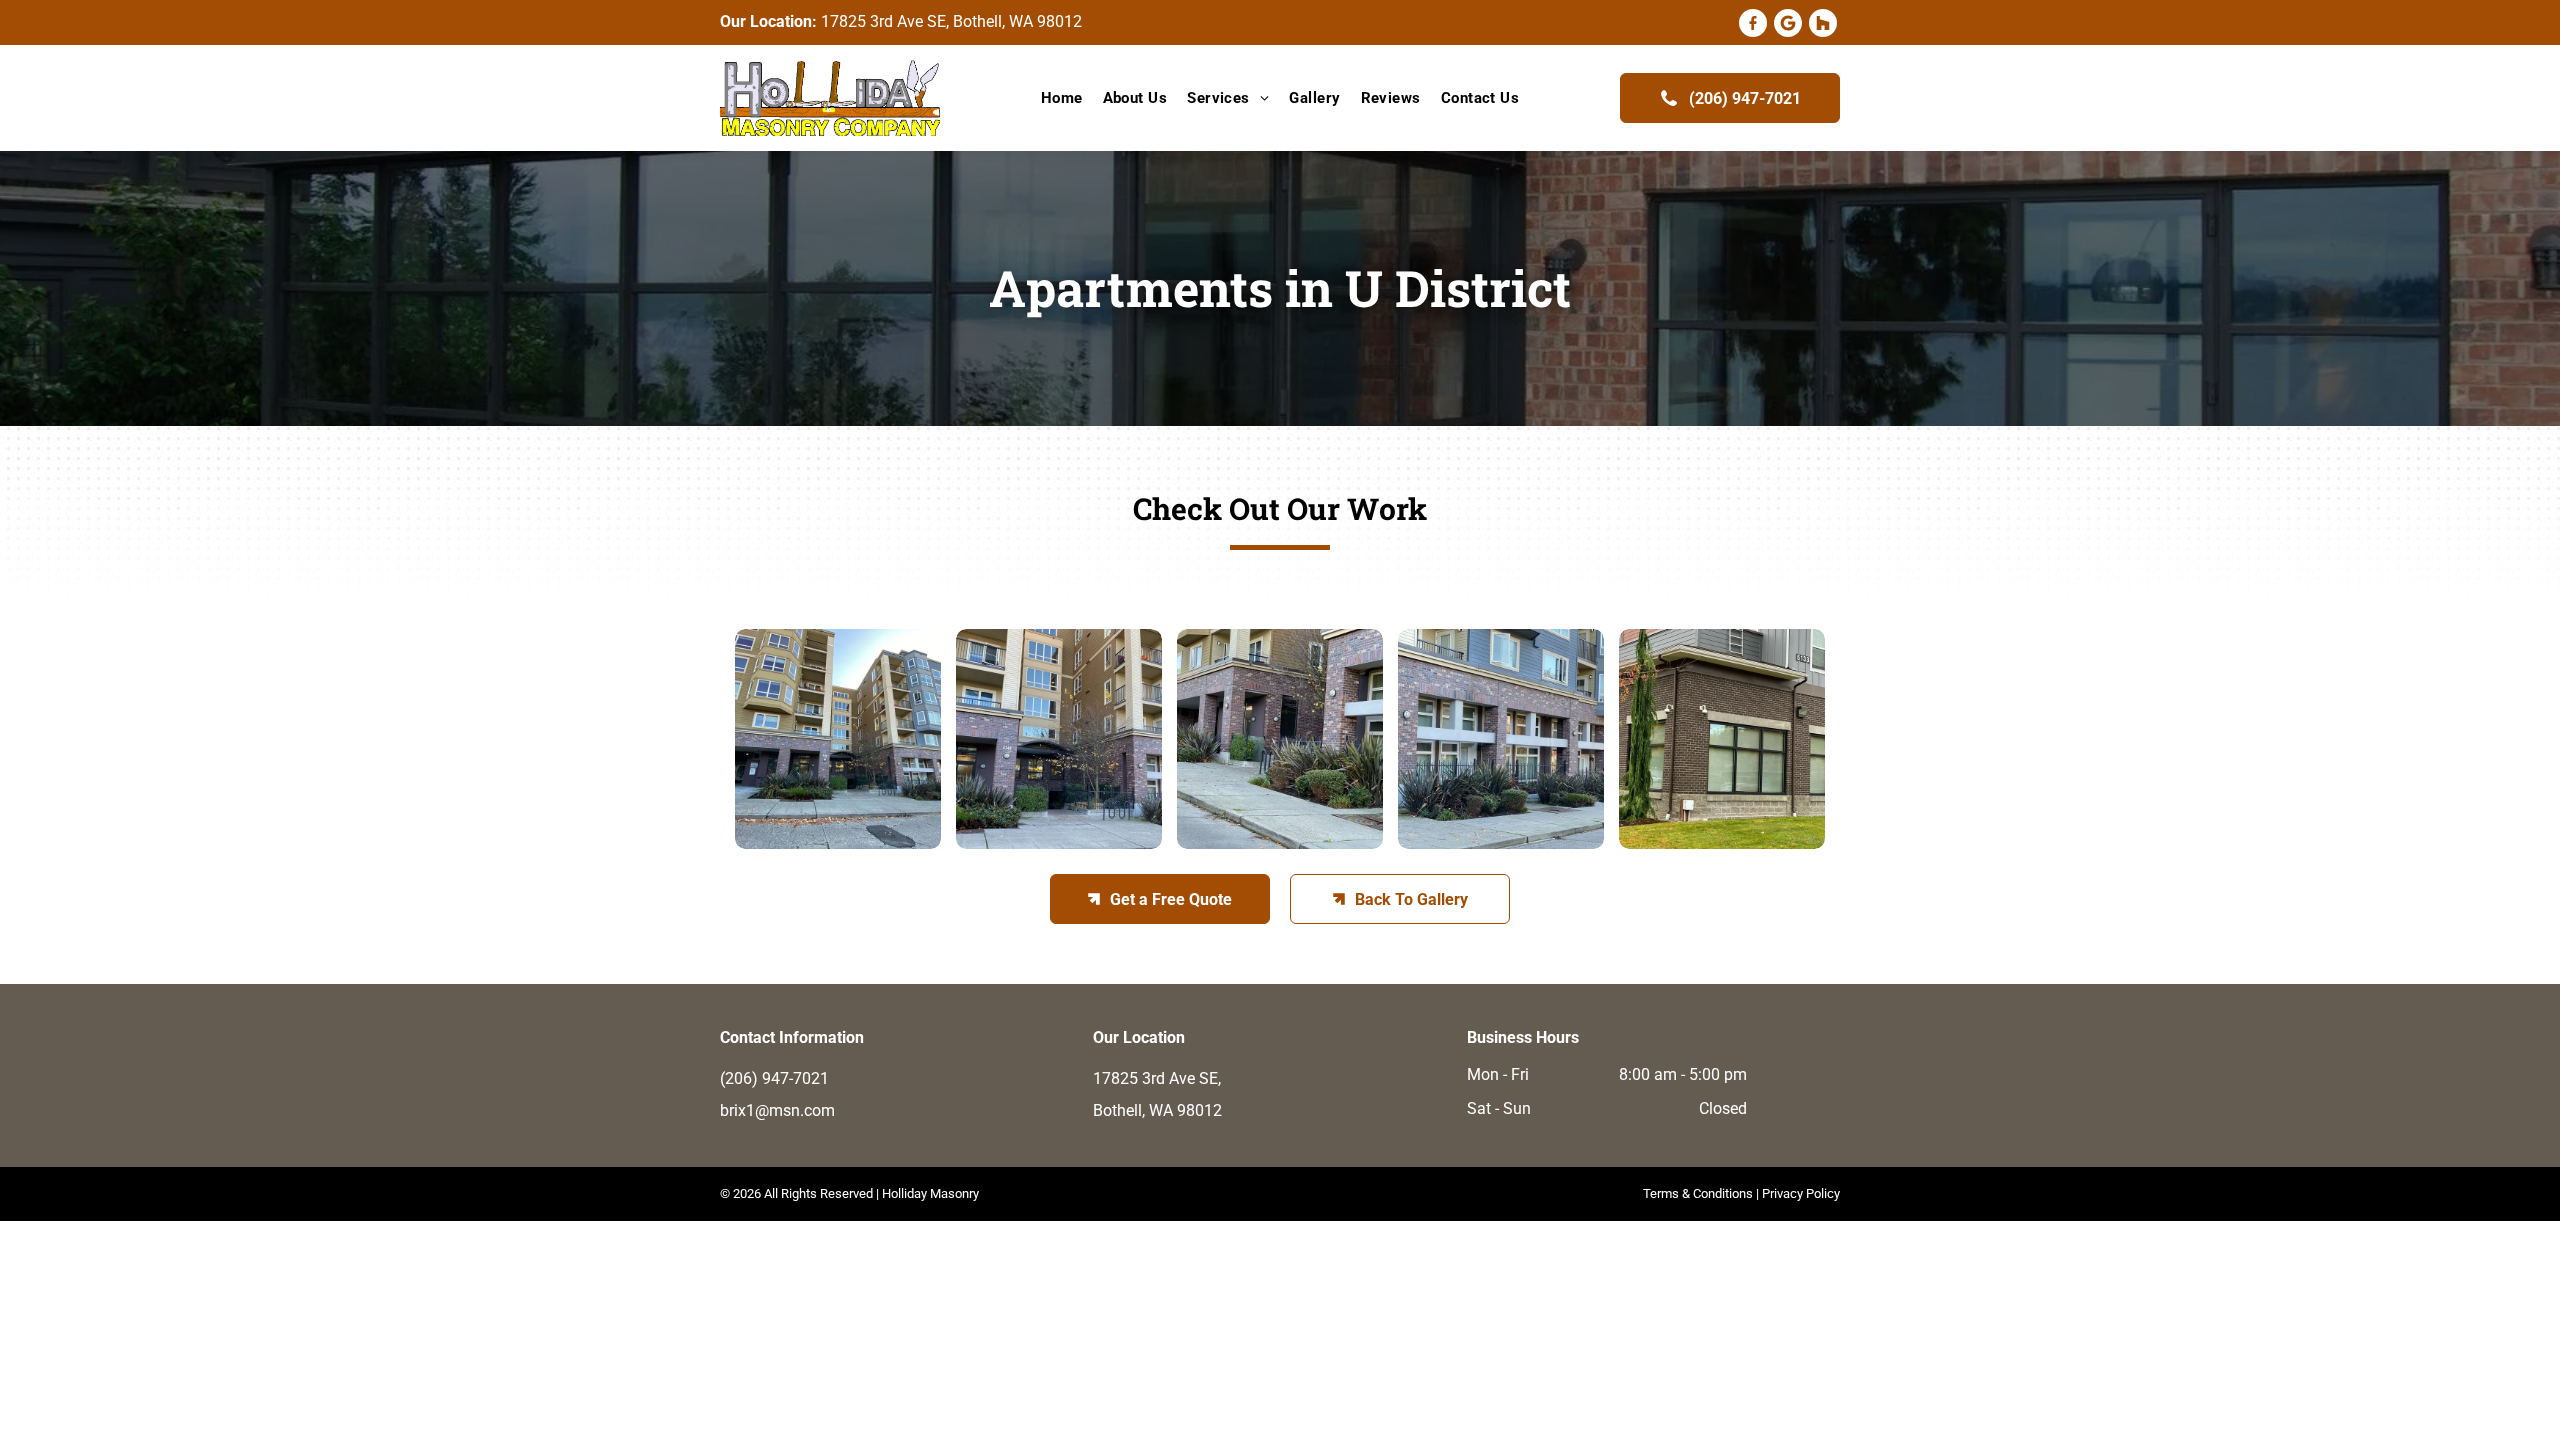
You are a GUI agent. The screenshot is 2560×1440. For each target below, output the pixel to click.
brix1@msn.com (777, 1110)
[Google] (1787, 25)
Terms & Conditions (1698, 1193)
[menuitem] (1062, 98)
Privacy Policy (1801, 1193)
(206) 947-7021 (774, 1078)
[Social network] (1752, 25)
